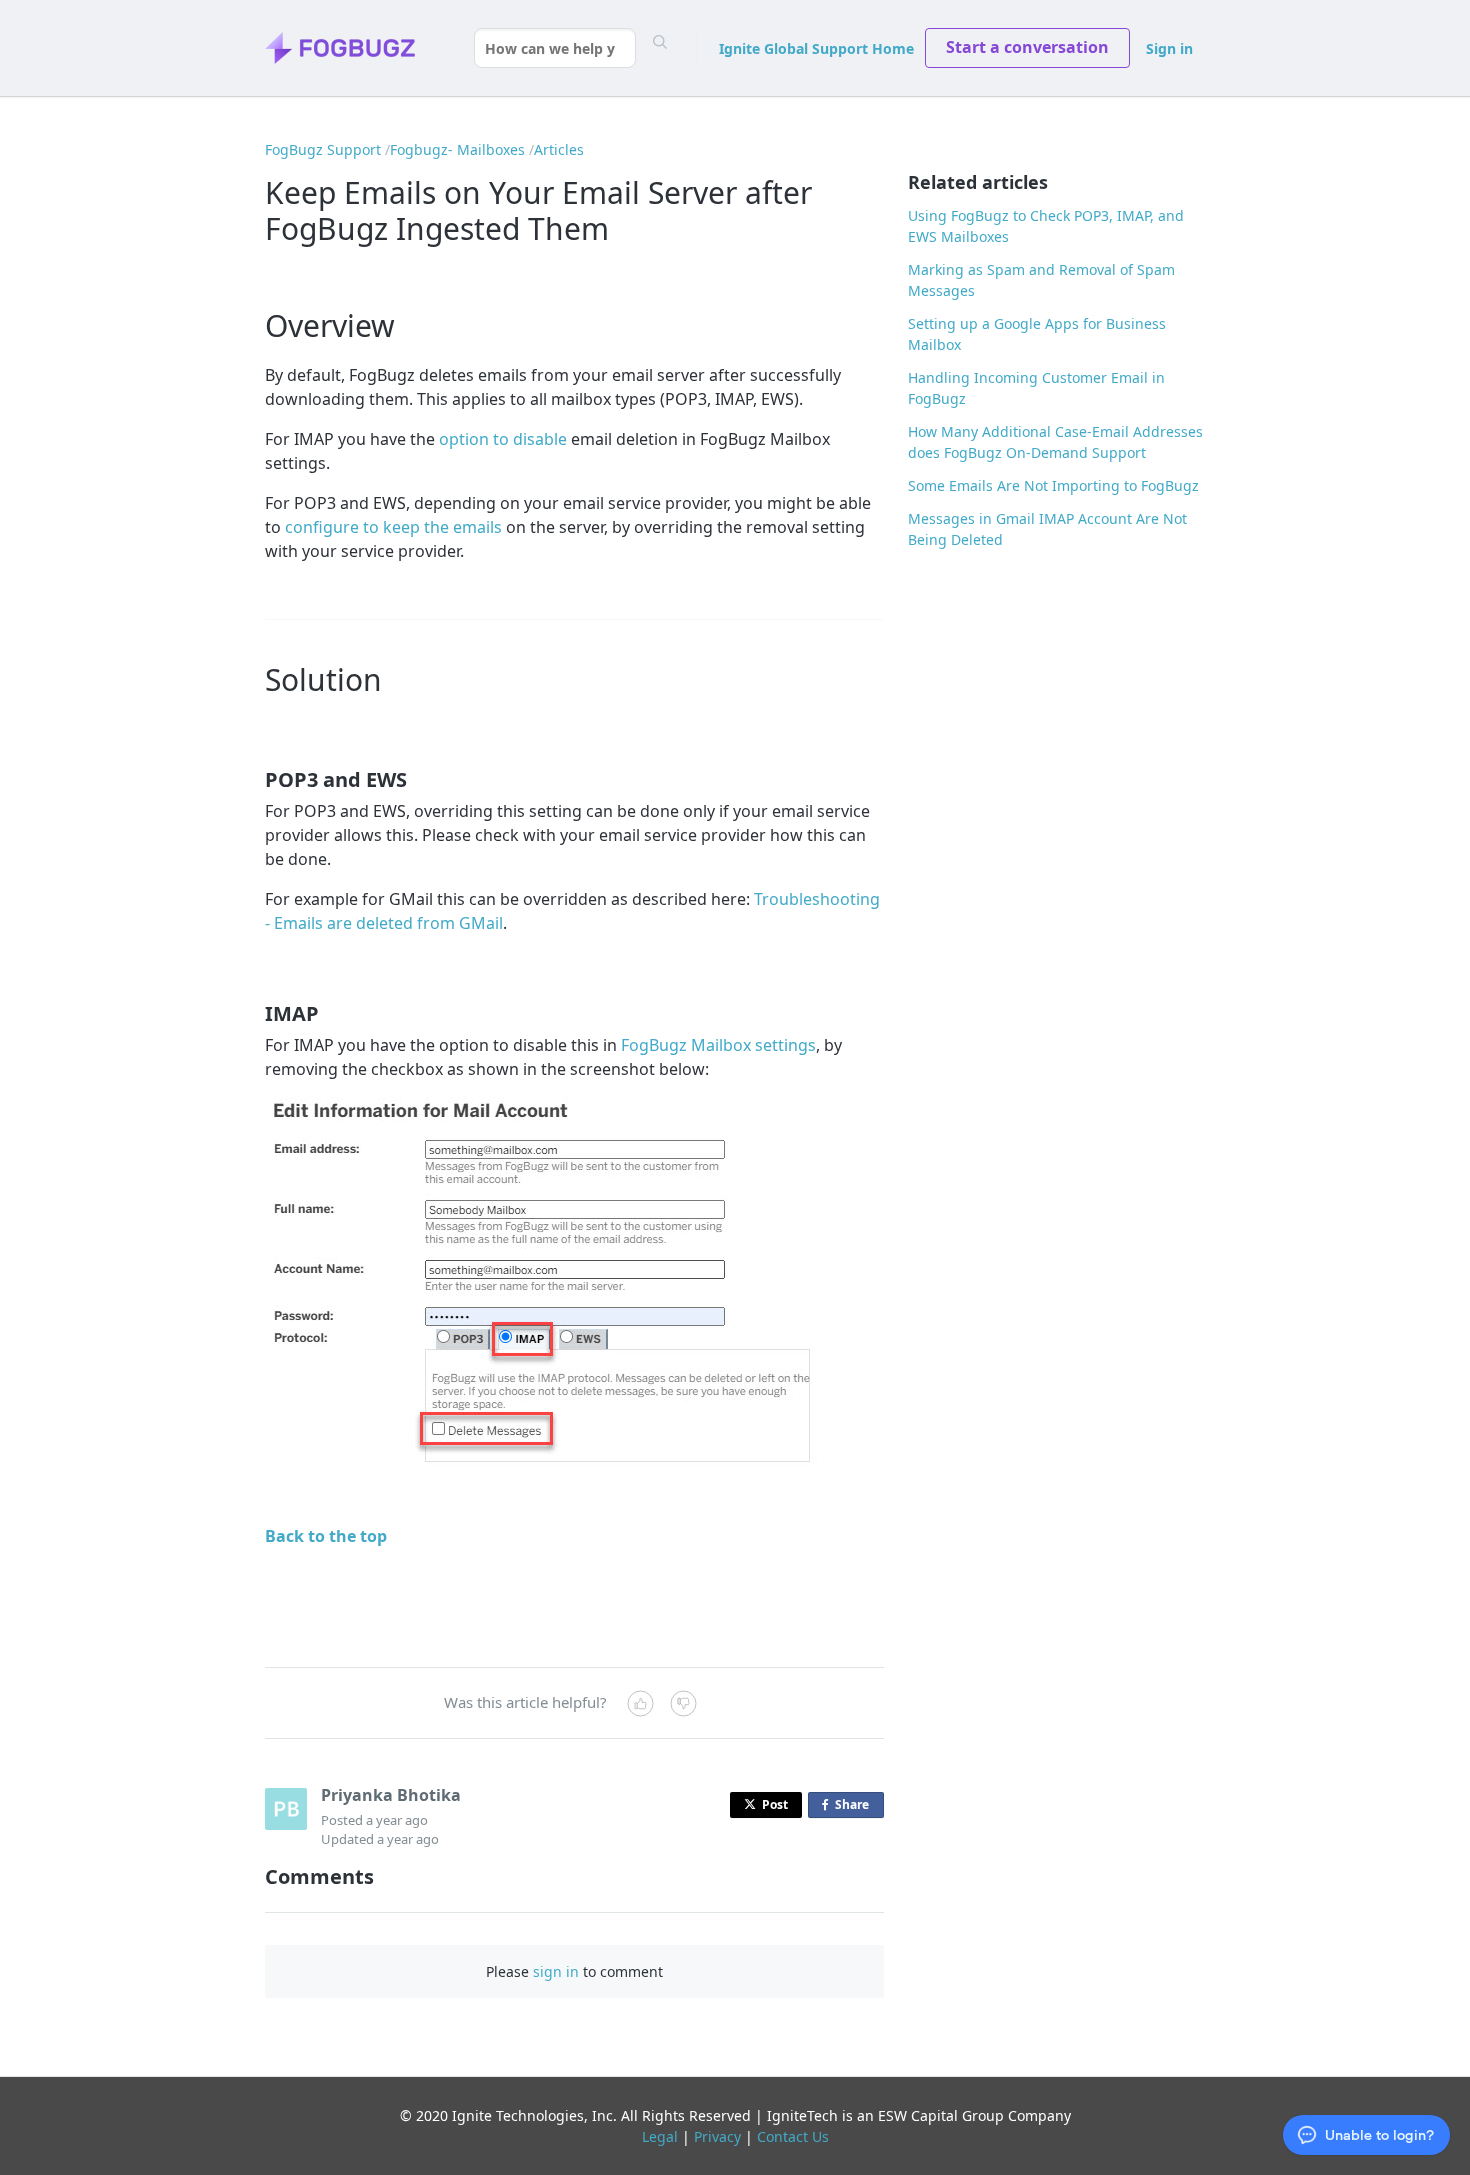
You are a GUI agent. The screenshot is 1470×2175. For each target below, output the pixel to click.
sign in (556, 1971)
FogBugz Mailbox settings (718, 1045)
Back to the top (326, 1536)
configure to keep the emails (393, 527)
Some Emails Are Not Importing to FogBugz (1053, 485)
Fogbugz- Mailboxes (457, 149)
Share (856, 1807)
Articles (559, 149)
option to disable (503, 439)
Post (775, 1804)
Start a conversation (1027, 47)
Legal (660, 2136)
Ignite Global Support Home (816, 48)
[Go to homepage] (340, 48)
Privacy (717, 2136)
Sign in (1169, 48)
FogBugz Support (323, 149)
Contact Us (793, 2136)
